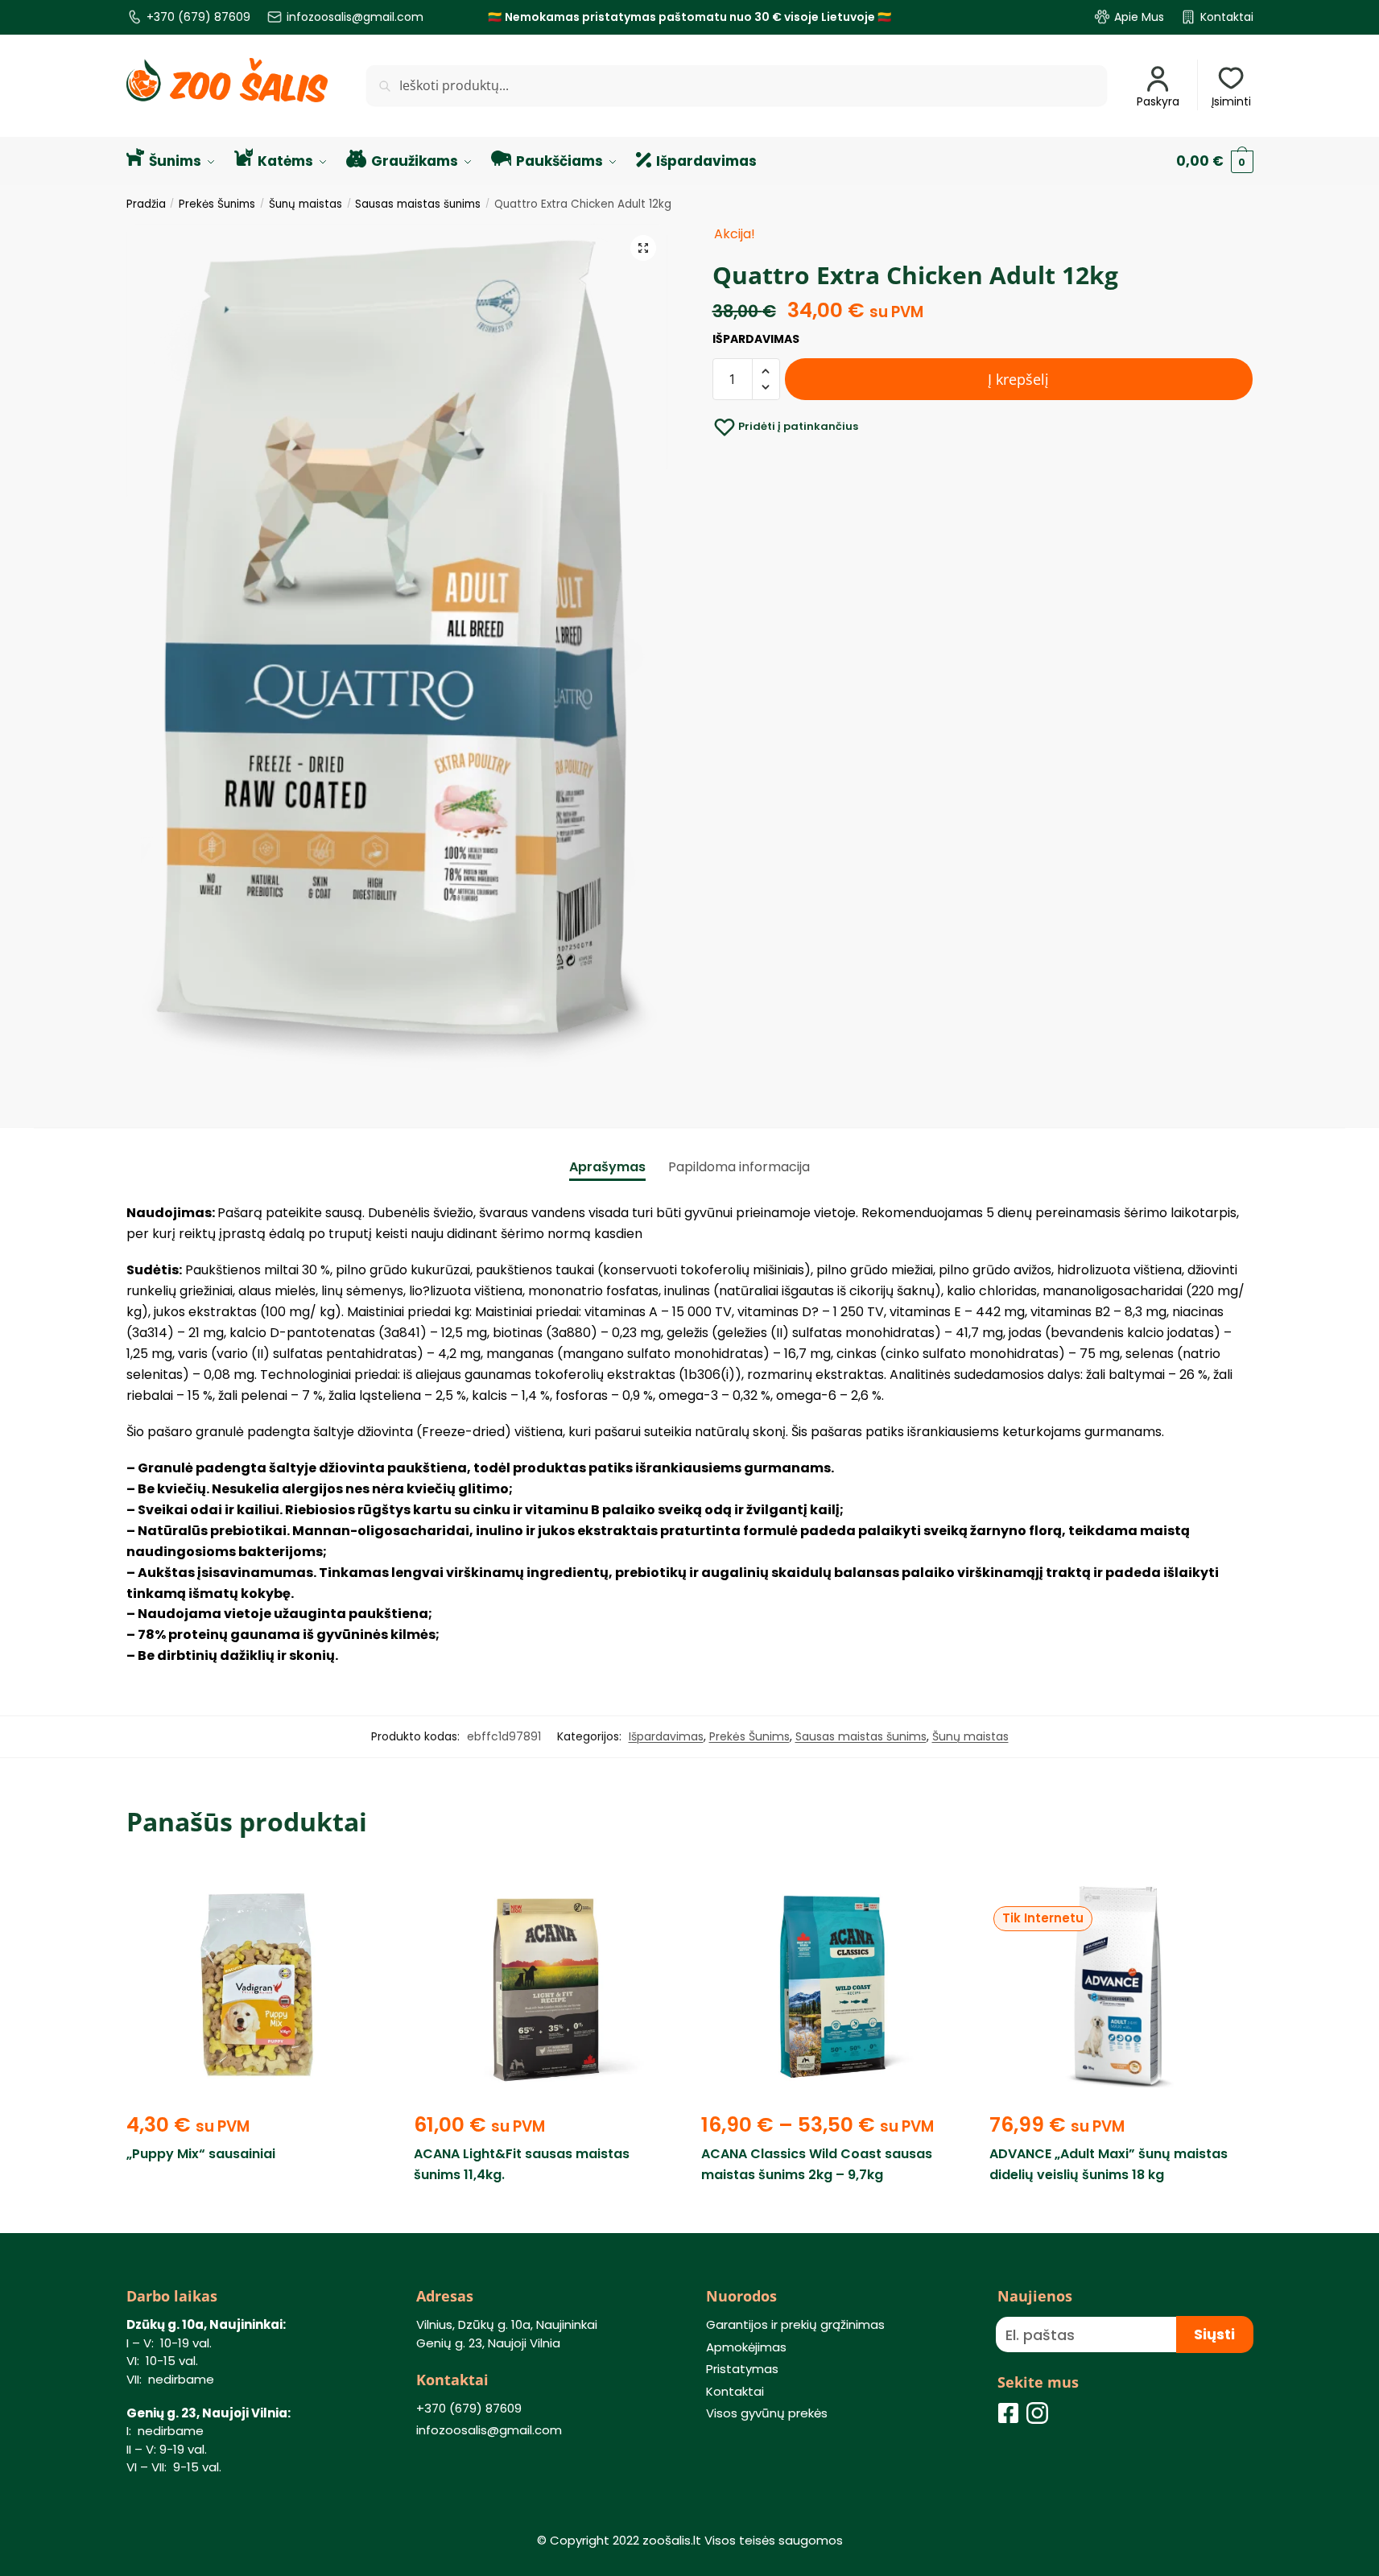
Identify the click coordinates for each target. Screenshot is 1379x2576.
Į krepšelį (1018, 379)
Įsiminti (1231, 101)
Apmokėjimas (746, 2347)
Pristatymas (742, 2369)
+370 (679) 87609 (198, 17)
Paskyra (1158, 101)
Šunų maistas (306, 204)
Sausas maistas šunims (418, 204)
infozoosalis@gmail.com (355, 17)
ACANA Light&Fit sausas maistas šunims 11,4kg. (522, 2164)
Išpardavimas (666, 1736)
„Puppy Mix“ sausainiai (201, 2154)
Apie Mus (1139, 17)
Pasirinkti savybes (834, 2212)
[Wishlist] (365, 1888)
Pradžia (146, 204)
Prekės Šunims (217, 204)
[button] (643, 248)
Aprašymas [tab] (607, 1167)
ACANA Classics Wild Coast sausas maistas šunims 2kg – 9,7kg (817, 2164)
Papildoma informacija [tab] (739, 1167)
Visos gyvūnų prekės (767, 2413)
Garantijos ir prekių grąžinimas (795, 2324)
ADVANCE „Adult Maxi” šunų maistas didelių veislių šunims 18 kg (1109, 2164)
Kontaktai (1227, 17)
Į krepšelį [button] (258, 2212)
